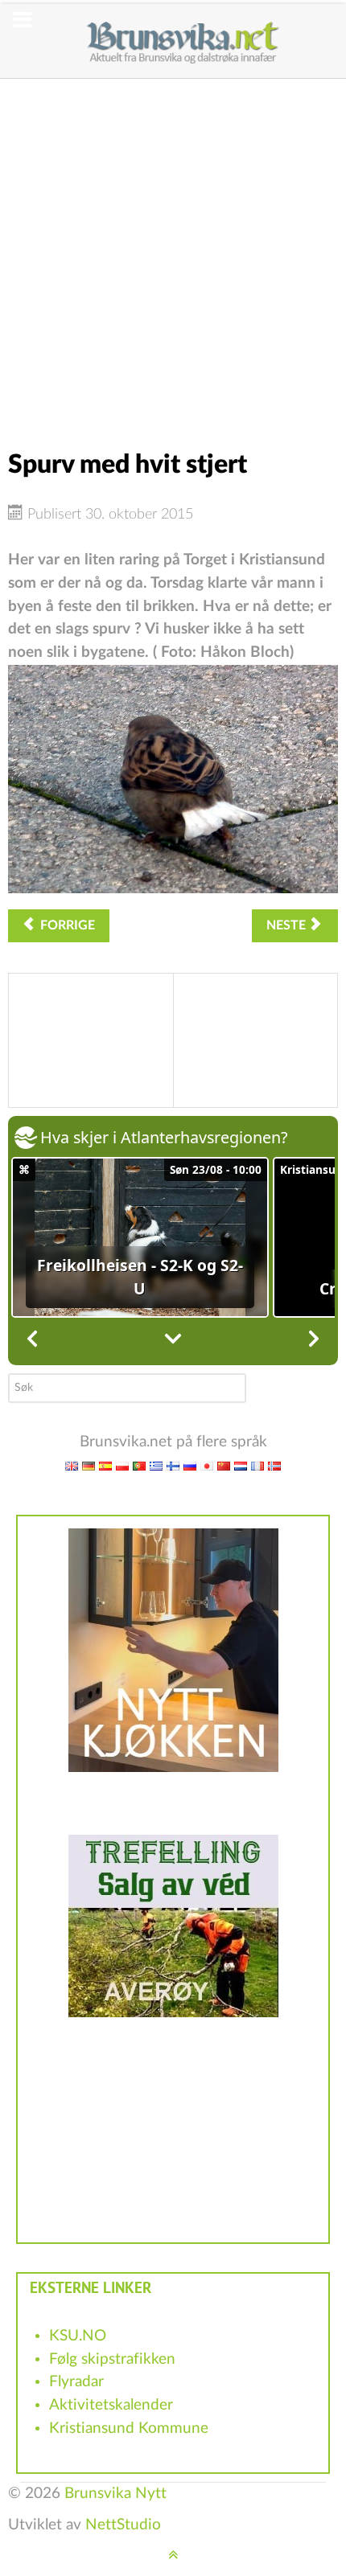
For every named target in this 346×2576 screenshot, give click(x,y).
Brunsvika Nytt (115, 2494)
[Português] (139, 1465)
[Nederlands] (241, 1465)
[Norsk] (274, 1465)
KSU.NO (78, 2336)
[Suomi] (173, 1465)
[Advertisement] (173, 252)
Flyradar (76, 2382)
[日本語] (207, 1465)
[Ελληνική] (156, 1465)
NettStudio (123, 2525)
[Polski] (122, 1465)
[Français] (257, 1465)
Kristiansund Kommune (129, 2428)
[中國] (224, 1465)
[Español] (105, 1465)
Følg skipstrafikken (112, 2359)
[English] (72, 1465)
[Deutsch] (89, 1465)
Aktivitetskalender (111, 2405)
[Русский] (190, 1465)
